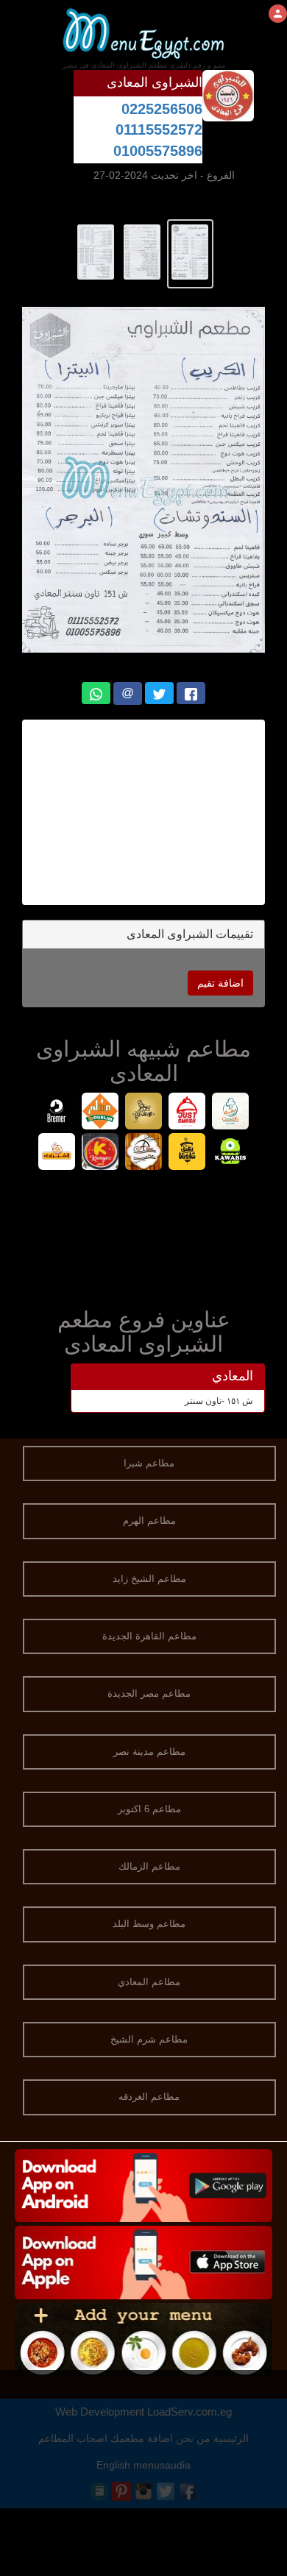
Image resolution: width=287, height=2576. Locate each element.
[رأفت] (231, 1113)
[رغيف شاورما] (187, 1153)
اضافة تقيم (220, 983)
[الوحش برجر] (144, 1113)
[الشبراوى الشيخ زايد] (57, 1153)
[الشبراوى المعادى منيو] (190, 251)
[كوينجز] (100, 1153)
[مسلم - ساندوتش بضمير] (100, 1113)
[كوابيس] (231, 1153)
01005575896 (158, 151)
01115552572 (159, 129)
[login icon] (278, 14)
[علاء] (144, 1153)
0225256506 (162, 109)
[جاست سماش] (187, 1113)
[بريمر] (57, 1113)
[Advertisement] (135, 812)
